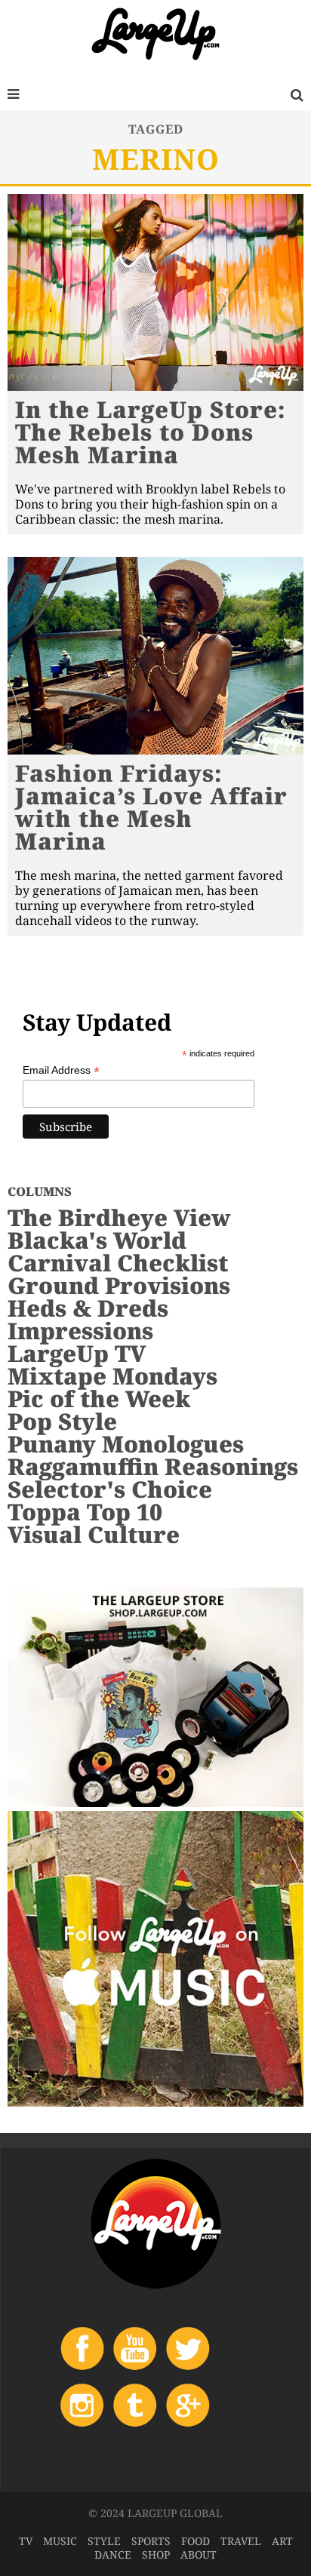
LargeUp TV (77, 1353)
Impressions (80, 1331)
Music (60, 2541)
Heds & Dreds (88, 1308)
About (199, 2554)
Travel (241, 2541)
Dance (113, 2554)
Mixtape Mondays (112, 1376)
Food (196, 2541)
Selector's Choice (110, 1489)
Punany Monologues (126, 1444)
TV (26, 2541)
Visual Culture (94, 1534)
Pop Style (62, 1421)
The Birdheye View (119, 1217)
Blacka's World (97, 1240)
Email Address (61, 1070)
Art (282, 2541)
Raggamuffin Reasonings (153, 1466)
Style (104, 2541)
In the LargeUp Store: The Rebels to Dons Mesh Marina (151, 432)
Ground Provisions (119, 1285)
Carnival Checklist (118, 1263)
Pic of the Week (99, 1399)
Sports (151, 2541)
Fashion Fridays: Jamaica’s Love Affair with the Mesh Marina (151, 807)
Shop (156, 2554)
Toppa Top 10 (85, 1512)
